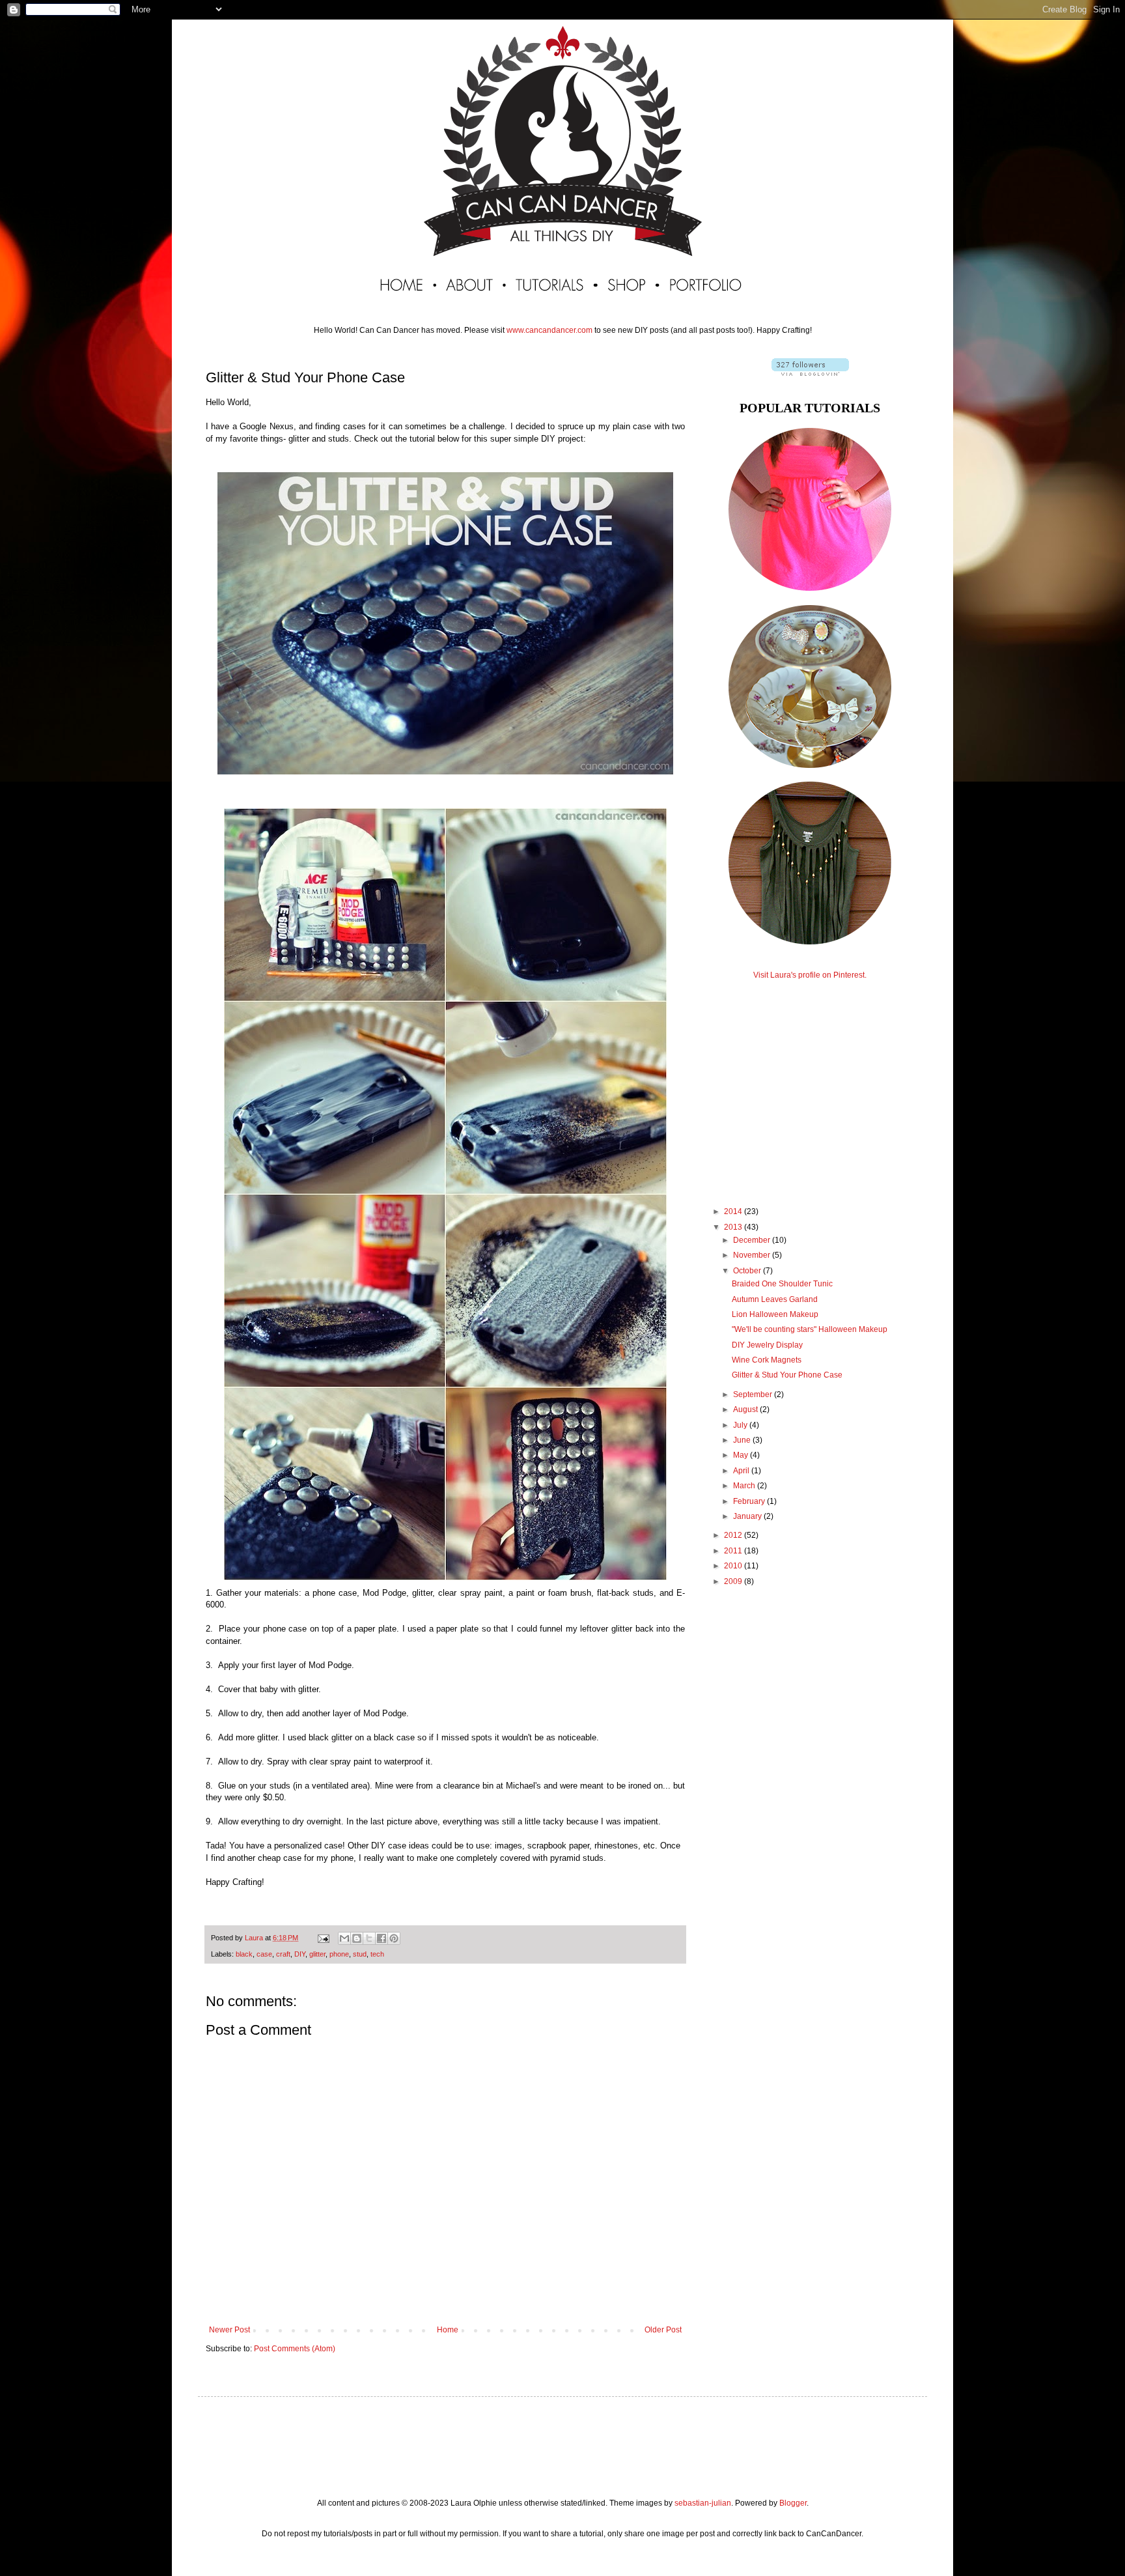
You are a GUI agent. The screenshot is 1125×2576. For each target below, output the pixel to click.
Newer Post (229, 2330)
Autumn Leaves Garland (775, 1299)
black (244, 1954)
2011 (734, 1551)
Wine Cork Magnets (767, 1360)
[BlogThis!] (357, 1938)
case (264, 1954)
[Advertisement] (810, 1081)
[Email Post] (323, 1938)
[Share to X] (369, 1938)
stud (360, 1954)
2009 (734, 1581)
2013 (734, 1227)
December (753, 1240)
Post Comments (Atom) (295, 2349)
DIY (300, 1954)
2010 (734, 1566)
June (743, 1440)
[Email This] (344, 1938)
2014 (734, 1211)
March (745, 1486)
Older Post (663, 2330)
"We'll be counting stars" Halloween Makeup (810, 1329)
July (741, 1425)
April (742, 1471)
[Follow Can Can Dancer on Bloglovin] (810, 373)
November (753, 1255)
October (748, 1271)
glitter (317, 1954)
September (754, 1394)
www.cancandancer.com (549, 330)
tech (377, 1954)
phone (339, 1954)
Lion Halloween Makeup (775, 1314)
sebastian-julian (703, 2503)
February (750, 1501)
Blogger (793, 2503)
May (742, 1455)
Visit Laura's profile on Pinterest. (810, 975)
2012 (734, 1535)
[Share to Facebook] (382, 1938)
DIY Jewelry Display (767, 1345)
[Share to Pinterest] (394, 1938)
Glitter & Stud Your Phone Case (787, 1375)
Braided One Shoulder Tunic (782, 1284)
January (748, 1516)
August (746, 1409)
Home (448, 2330)
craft (283, 1954)
